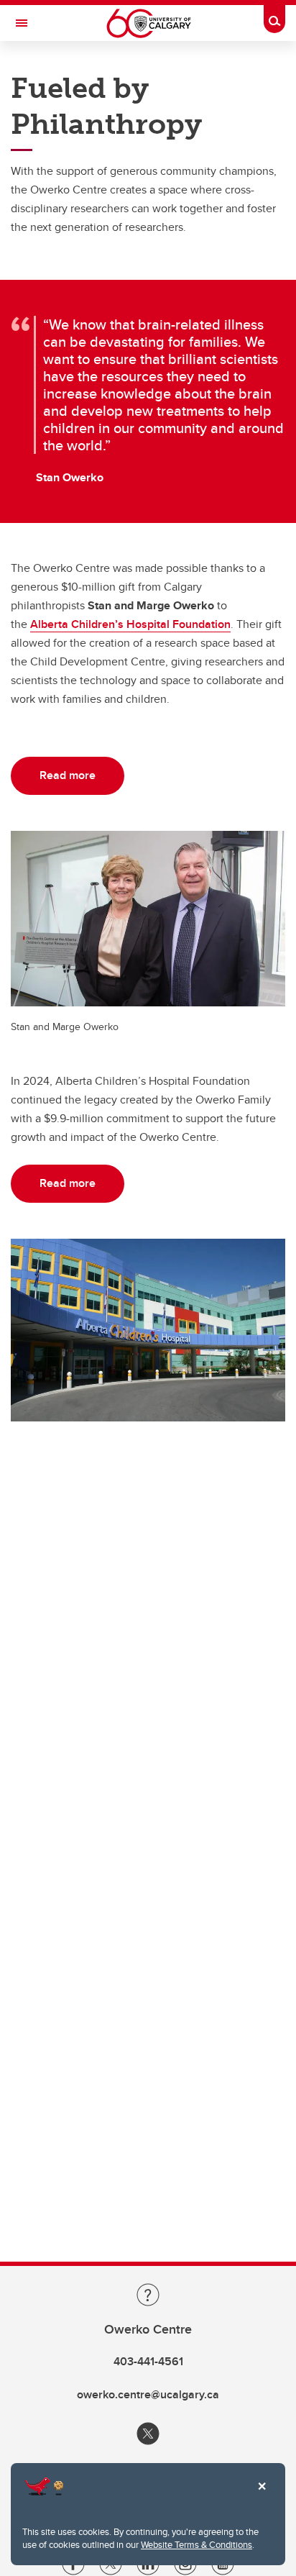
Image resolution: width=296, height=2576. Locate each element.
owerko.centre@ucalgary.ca (148, 2394)
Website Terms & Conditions (196, 2544)
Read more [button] (68, 775)
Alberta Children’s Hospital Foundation (130, 624)
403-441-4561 (148, 2361)
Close (262, 2496)
